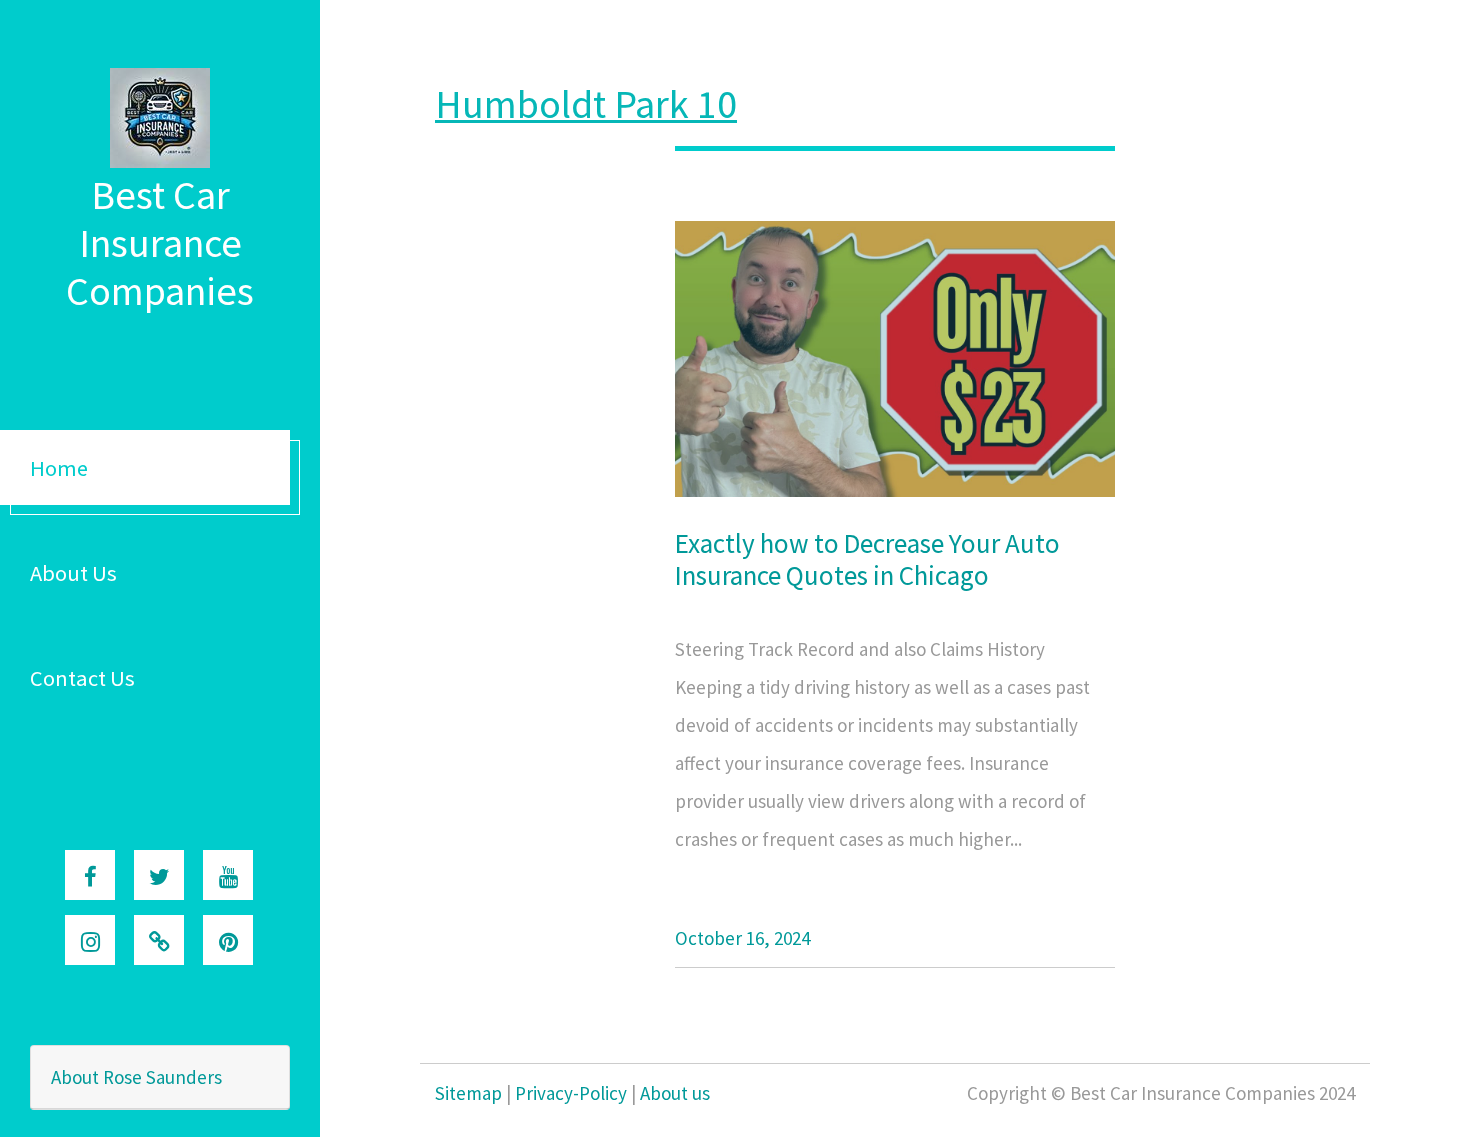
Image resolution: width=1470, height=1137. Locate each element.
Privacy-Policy (571, 1093)
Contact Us (82, 678)
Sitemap (468, 1093)
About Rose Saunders (136, 1077)
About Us (73, 573)
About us (675, 1093)
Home (59, 468)
